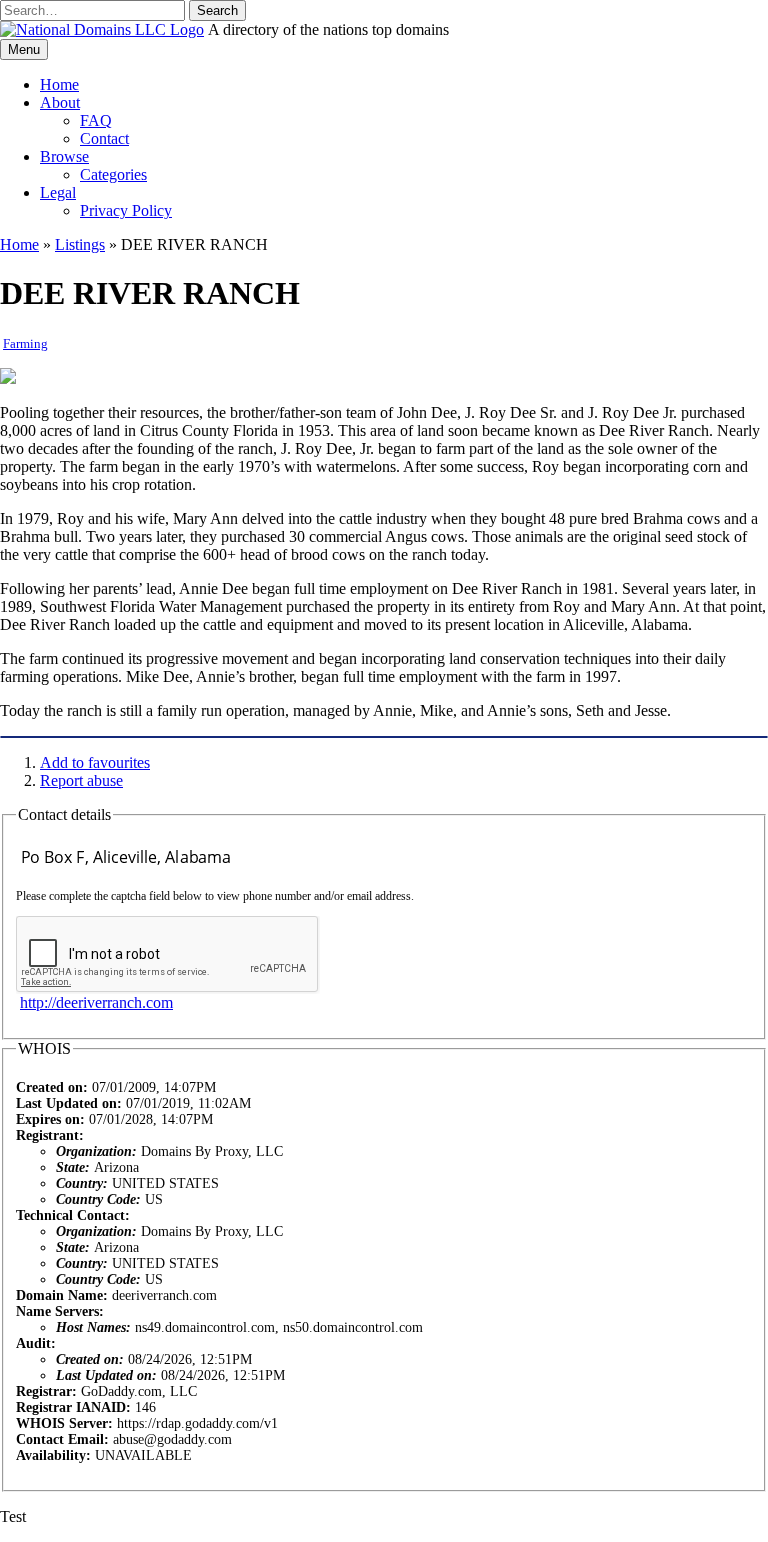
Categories (113, 174)
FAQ (96, 120)
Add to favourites (95, 762)
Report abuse (81, 780)
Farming (25, 343)
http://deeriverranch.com (96, 1002)
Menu (24, 49)
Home (59, 84)
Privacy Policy (126, 210)
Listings (80, 244)
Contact (104, 138)
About (60, 102)
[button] (217, 10)
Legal (58, 192)
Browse (64, 156)
